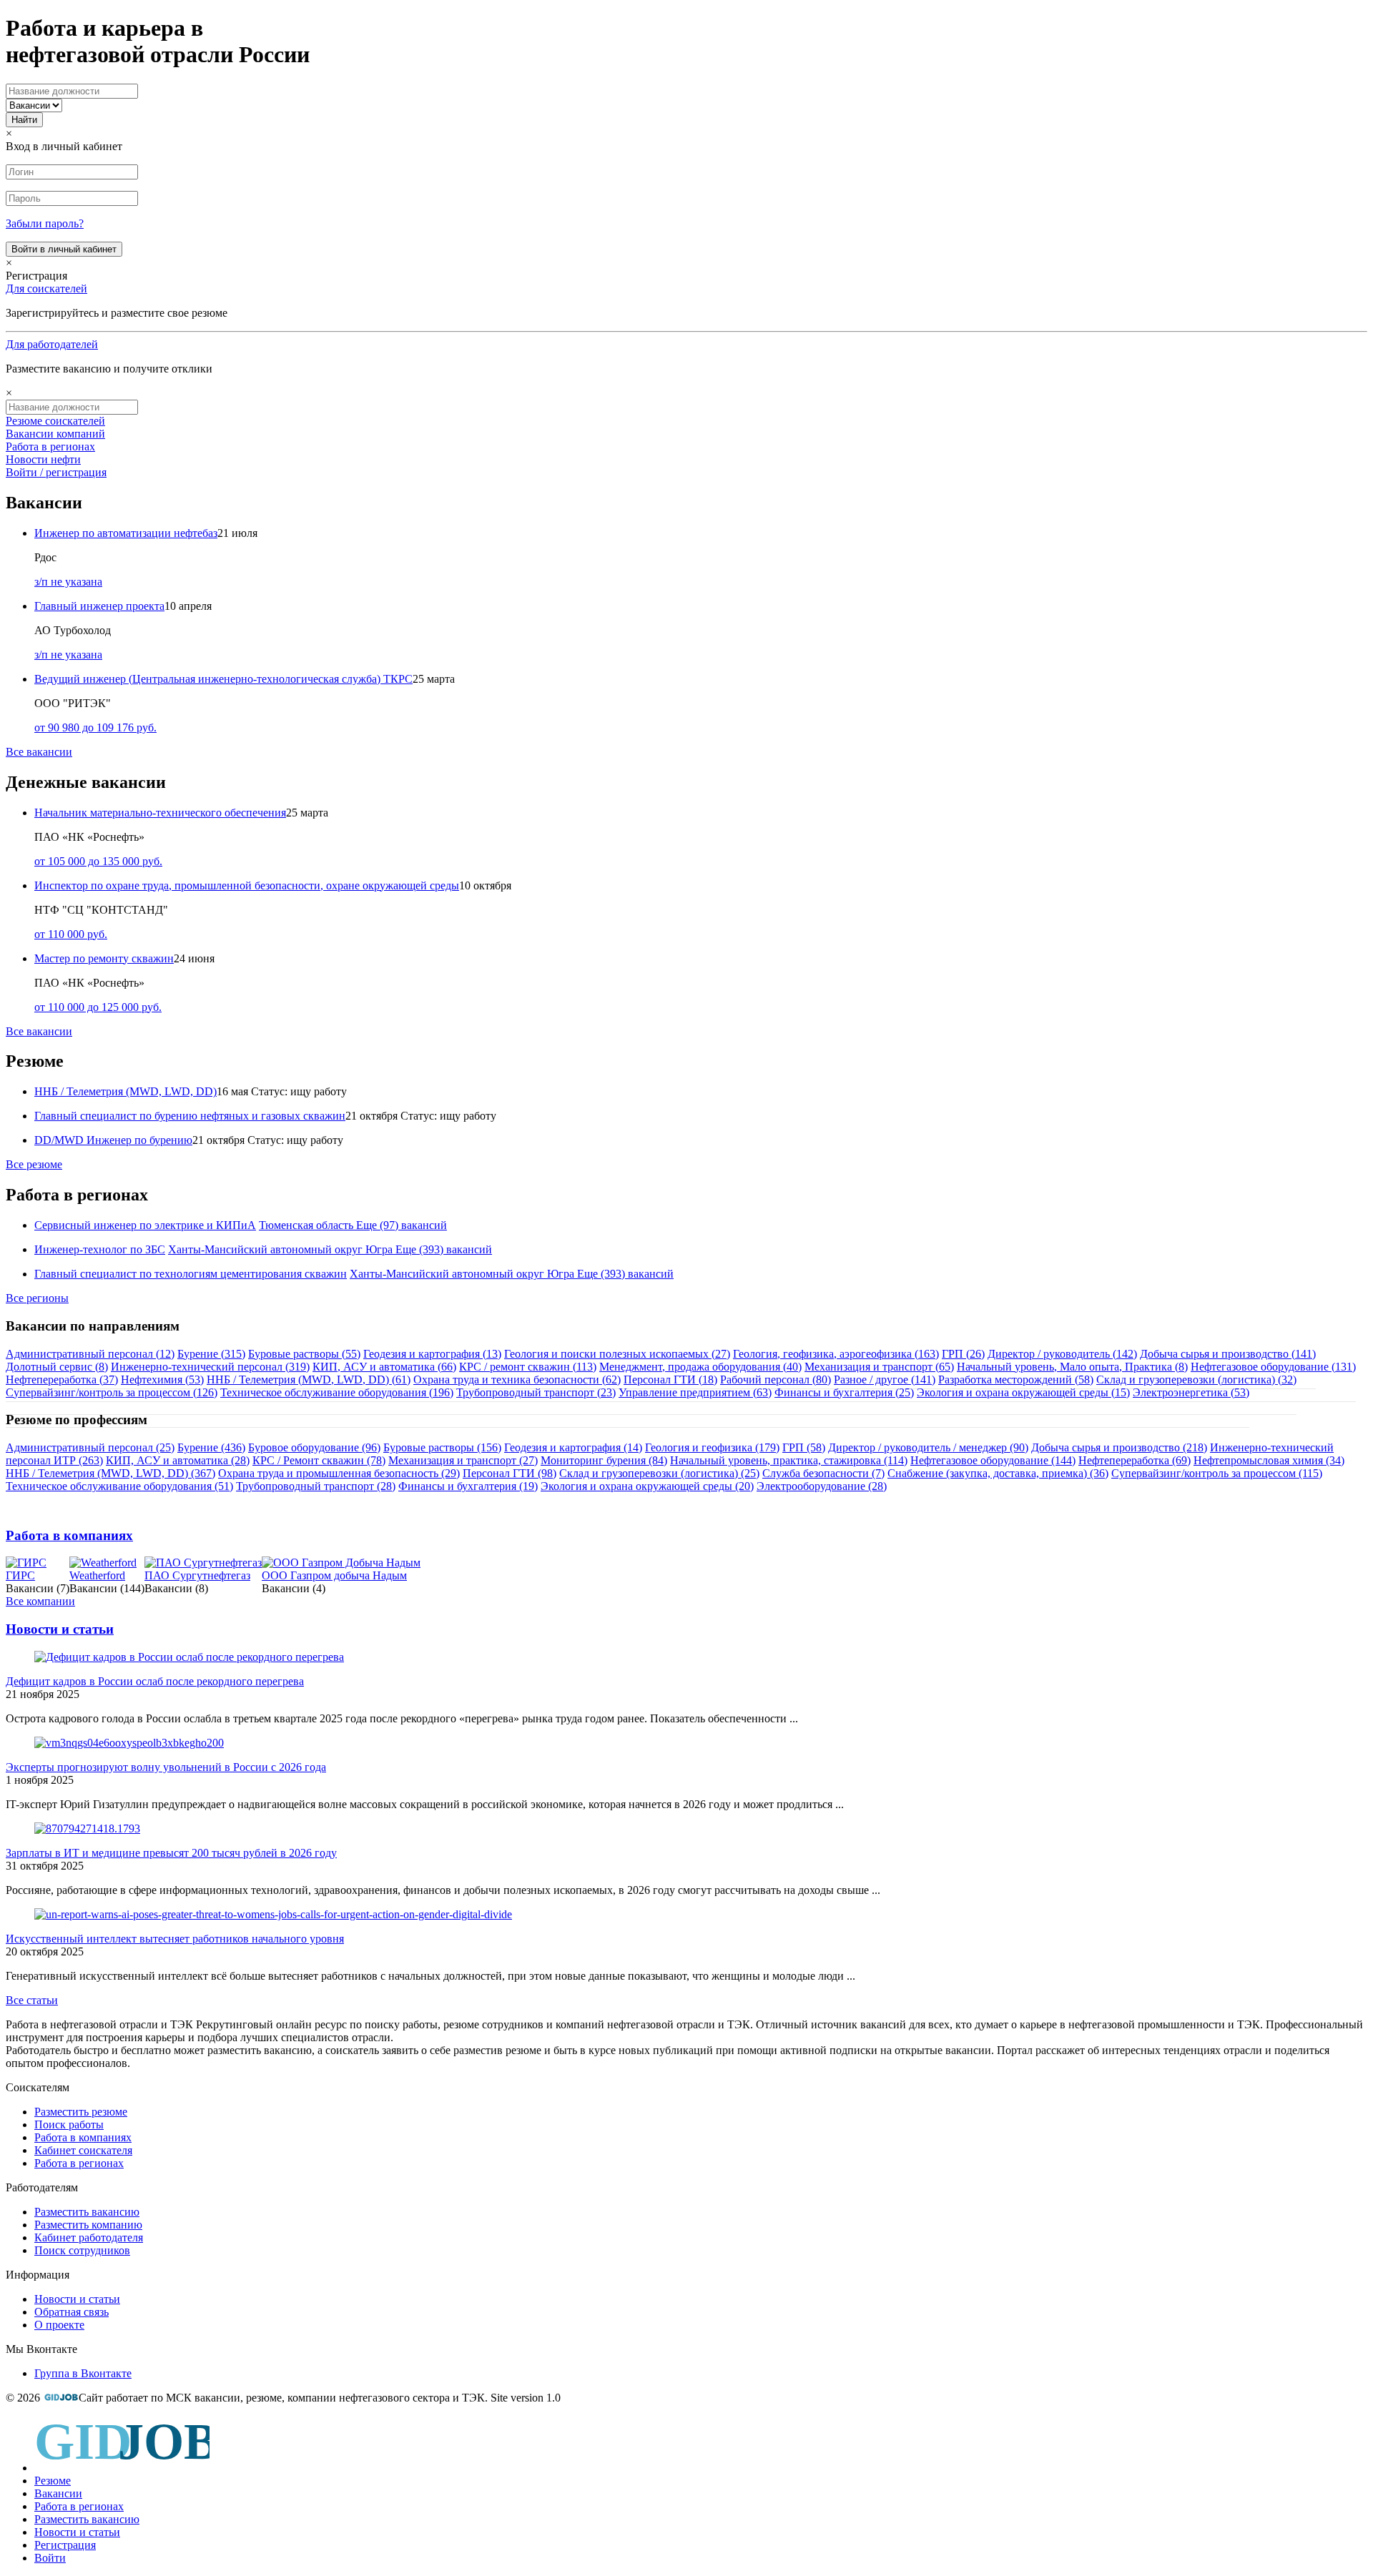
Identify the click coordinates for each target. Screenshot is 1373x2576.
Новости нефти (43, 459)
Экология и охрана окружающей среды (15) (1023, 1392)
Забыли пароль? (45, 223)
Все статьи (32, 2000)
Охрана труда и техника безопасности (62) (517, 1380)
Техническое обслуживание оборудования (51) (119, 1486)
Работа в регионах (50, 446)
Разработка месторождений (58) (1016, 1380)
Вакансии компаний (55, 434)
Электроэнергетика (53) (1191, 1392)
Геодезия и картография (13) (432, 1354)
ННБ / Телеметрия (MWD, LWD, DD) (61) (309, 1380)
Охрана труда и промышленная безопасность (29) (339, 1473)
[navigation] (686, 2490)
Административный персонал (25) (90, 1447)
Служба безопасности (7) (823, 1473)
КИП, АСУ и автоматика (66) (384, 1367)
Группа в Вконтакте (83, 2373)
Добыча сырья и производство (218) (1119, 1447)
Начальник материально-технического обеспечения (160, 813)
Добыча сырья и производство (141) (1228, 1354)
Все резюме (34, 1164)
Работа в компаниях (69, 1535)
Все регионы (37, 1298)
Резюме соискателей (55, 421)
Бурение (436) (211, 1447)
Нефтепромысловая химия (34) (1269, 1460)
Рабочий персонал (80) (776, 1380)
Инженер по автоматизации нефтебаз (126, 533)
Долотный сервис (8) (57, 1367)
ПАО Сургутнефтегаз (197, 1575)
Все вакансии (39, 752)
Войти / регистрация (56, 472)
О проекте (59, 2325)
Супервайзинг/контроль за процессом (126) (112, 1392)
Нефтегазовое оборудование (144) (993, 1460)
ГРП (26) (963, 1354)
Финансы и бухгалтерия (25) (844, 1392)
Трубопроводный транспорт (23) (536, 1392)
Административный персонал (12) (90, 1354)
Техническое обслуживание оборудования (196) (337, 1392)
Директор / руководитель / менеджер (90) (928, 1447)
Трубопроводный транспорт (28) (316, 1486)
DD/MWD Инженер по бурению (113, 1140)
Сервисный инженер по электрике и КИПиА (145, 1225)
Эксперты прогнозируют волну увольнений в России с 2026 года (166, 1767)
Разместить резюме (81, 2112)
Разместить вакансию (87, 2212)
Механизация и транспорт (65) (879, 1367)
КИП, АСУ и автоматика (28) (178, 1460)
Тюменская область (306, 1225)
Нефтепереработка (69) (1135, 1460)
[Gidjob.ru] (61, 2398)
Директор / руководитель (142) (1062, 1354)
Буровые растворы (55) (304, 1354)
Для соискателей (46, 288)
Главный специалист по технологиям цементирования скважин (191, 1274)
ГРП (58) (804, 1447)
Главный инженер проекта (99, 606)
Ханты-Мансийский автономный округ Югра (280, 1249)
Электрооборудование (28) (822, 1486)
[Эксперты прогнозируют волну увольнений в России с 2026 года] (129, 1743)
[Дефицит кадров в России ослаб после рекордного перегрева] (189, 1657)
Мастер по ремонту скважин (104, 958)
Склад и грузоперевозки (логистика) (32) (1196, 1380)
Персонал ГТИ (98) (510, 1473)
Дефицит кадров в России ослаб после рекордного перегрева (155, 1681)
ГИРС (20, 1575)
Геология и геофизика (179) (712, 1447)
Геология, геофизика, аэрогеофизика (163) (836, 1354)
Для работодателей (52, 344)
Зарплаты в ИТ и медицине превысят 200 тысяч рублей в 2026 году (171, 1853)
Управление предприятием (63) (695, 1392)
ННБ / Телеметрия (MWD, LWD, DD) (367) (110, 1473)
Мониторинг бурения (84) (604, 1460)
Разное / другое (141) (885, 1380)
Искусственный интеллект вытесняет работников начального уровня (175, 1939)
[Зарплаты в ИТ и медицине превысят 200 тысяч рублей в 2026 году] (87, 1829)
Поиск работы (69, 2125)
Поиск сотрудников (82, 2250)
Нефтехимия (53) (162, 1380)
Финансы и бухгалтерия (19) (468, 1486)
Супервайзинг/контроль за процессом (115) (1217, 1473)
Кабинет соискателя (83, 2150)
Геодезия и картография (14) (573, 1447)
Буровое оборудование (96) (314, 1447)
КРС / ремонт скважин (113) (528, 1367)
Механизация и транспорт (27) (463, 1460)
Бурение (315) (211, 1354)
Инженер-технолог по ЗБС (100, 1249)
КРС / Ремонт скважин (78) (319, 1460)
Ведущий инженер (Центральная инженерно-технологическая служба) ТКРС (223, 679)
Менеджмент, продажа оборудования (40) (700, 1367)
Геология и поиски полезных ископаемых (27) (617, 1354)
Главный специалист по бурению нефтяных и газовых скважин (190, 1116)
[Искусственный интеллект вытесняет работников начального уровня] (273, 1914)
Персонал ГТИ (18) (670, 1380)
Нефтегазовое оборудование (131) (1273, 1367)
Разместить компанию (88, 2225)
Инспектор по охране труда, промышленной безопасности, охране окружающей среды (247, 885)
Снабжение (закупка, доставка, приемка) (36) (998, 1473)
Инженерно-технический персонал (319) (210, 1367)
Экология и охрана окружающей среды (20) (647, 1486)
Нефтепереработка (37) (62, 1380)
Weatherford (97, 1575)
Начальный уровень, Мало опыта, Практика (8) (1072, 1367)
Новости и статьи (60, 1629)
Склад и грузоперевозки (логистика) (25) (659, 1473)
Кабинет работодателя (89, 2237)
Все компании (40, 1601)
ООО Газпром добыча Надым (334, 1575)
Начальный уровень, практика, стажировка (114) (789, 1460)
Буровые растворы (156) (442, 1447)
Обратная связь (72, 2312)
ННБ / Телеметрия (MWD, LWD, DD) (126, 1091)
